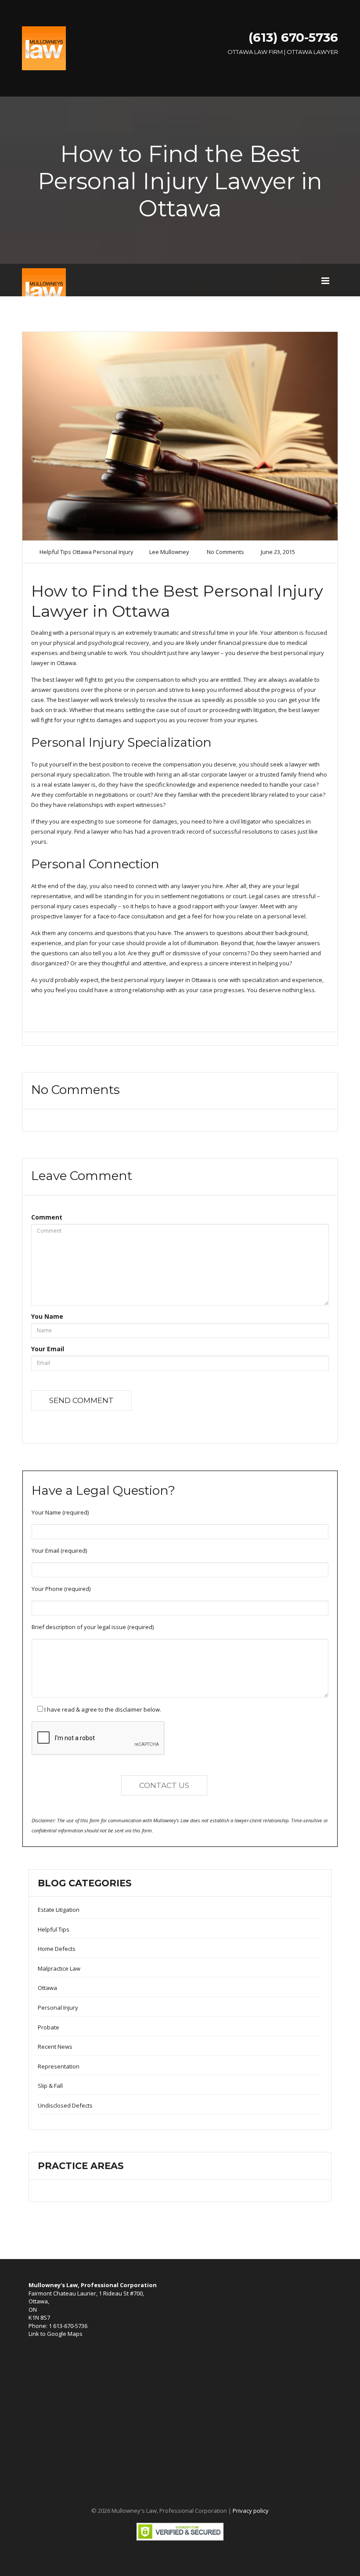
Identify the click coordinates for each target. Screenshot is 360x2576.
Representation (59, 2066)
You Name (47, 1316)
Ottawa (82, 552)
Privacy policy (251, 2511)
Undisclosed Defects (65, 2105)
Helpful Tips (55, 552)
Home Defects (57, 1949)
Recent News (55, 2047)
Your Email (48, 1349)
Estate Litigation (59, 1910)
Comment (47, 1217)
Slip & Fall (50, 2086)
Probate (49, 2027)
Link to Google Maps (56, 2334)
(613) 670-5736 (293, 37)
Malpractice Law (59, 1968)
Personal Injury (113, 552)
